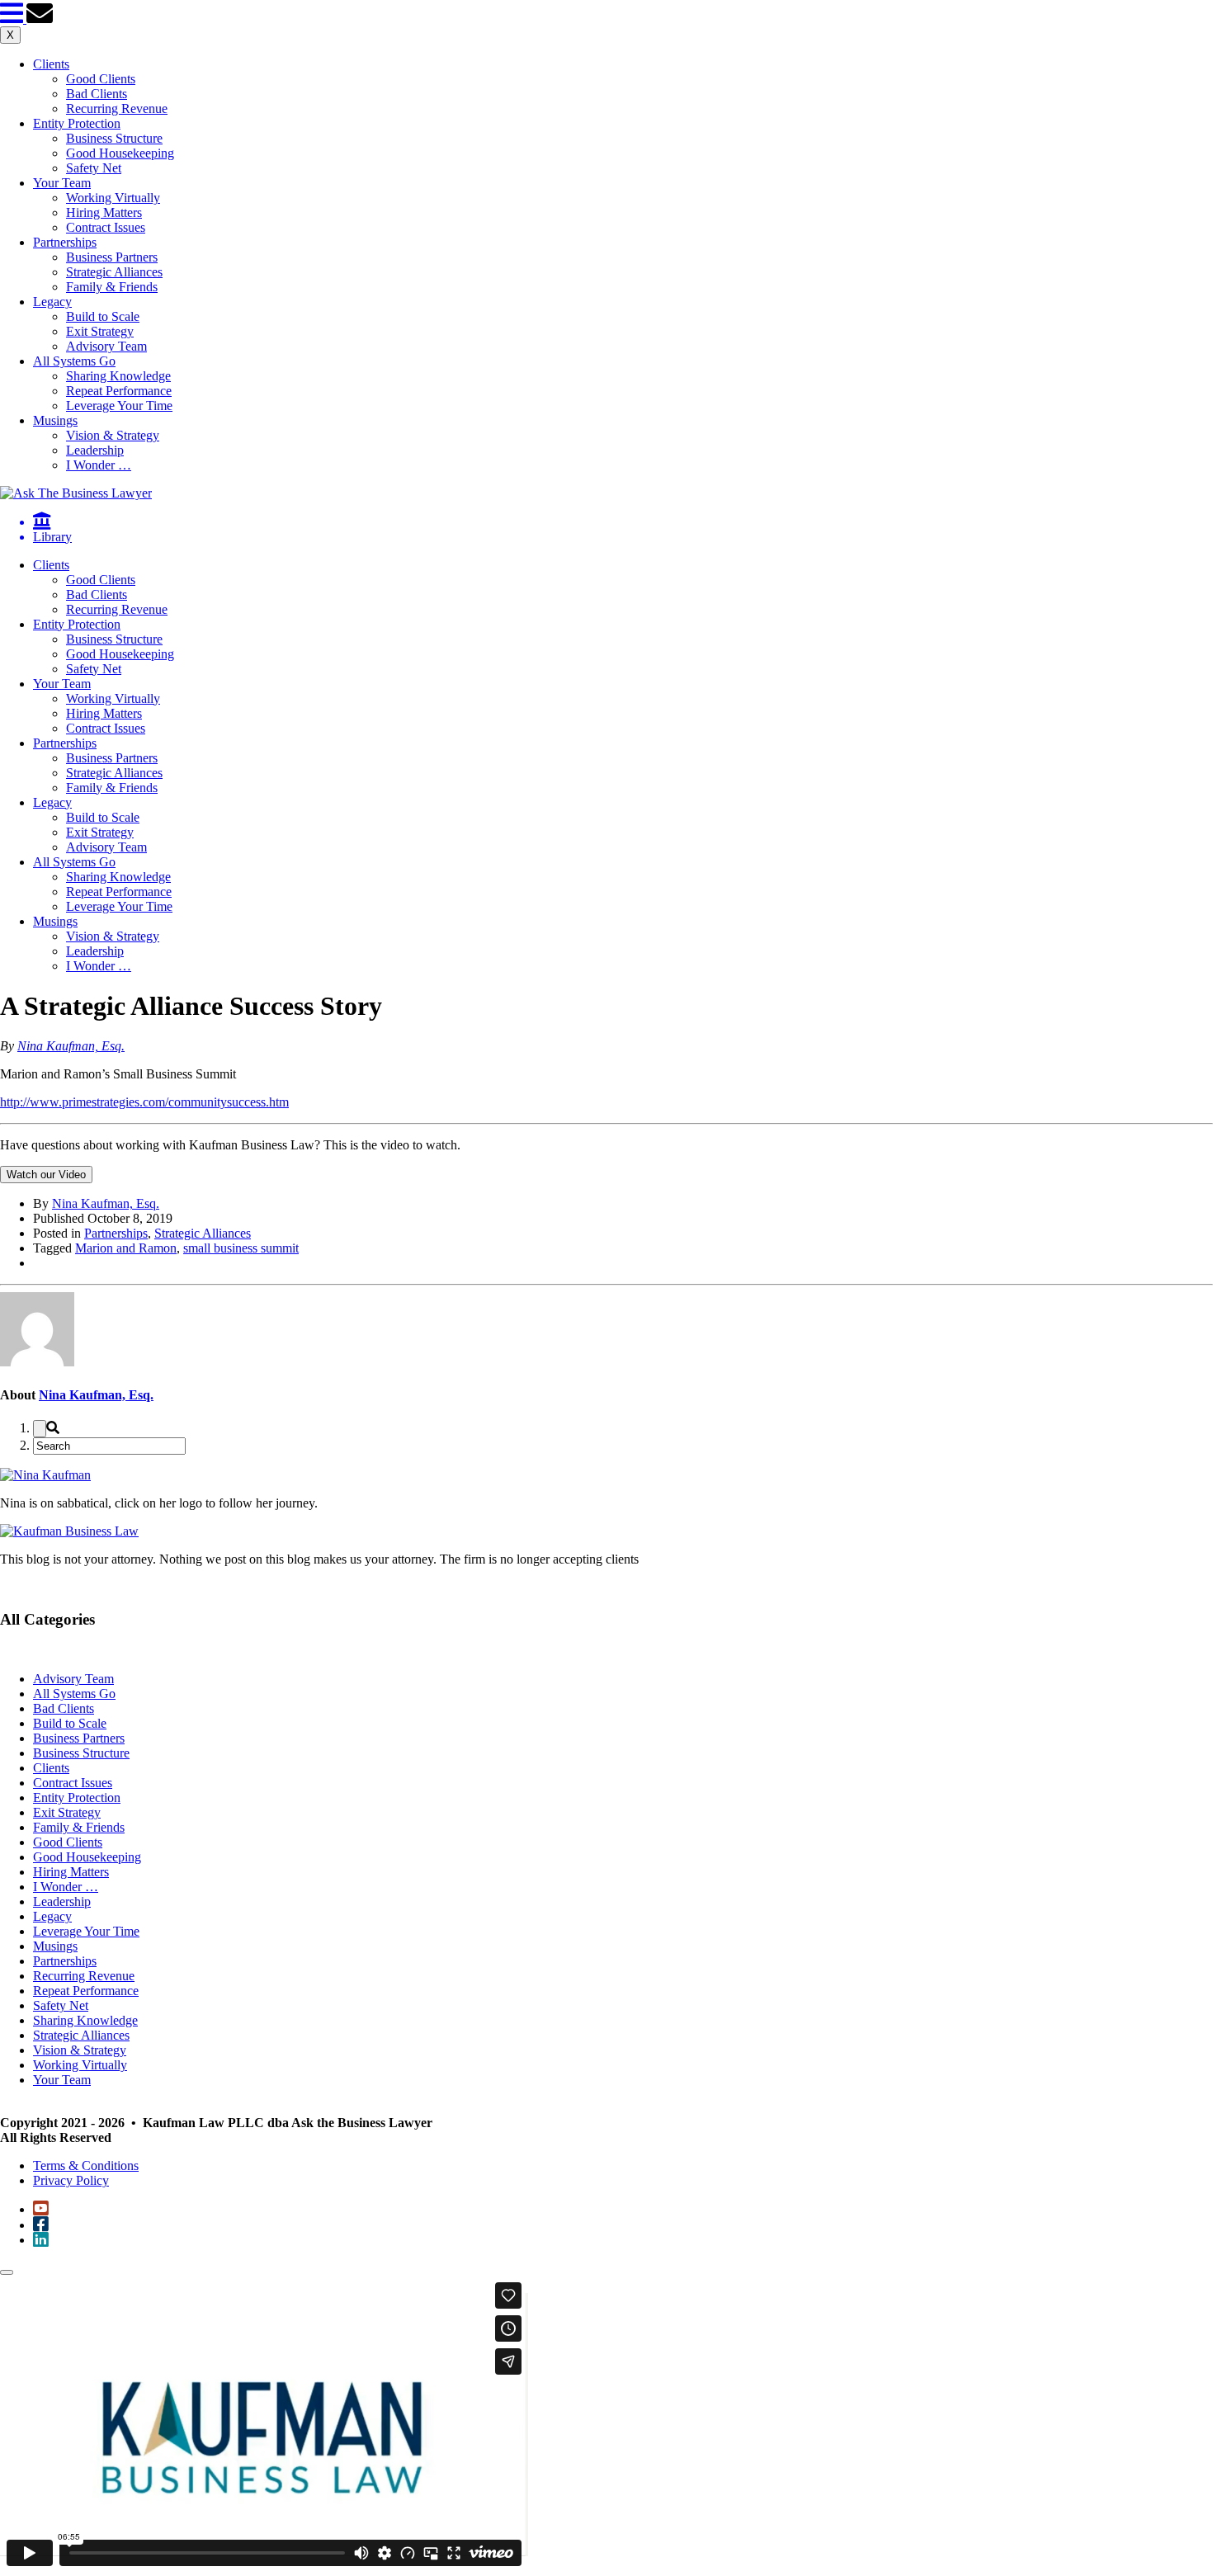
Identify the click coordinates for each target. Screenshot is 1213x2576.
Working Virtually (113, 198)
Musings (55, 420)
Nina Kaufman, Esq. (71, 1046)
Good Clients (101, 79)
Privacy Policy (71, 2180)
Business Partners (112, 257)
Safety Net (94, 168)
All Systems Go (74, 361)
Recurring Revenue (117, 109)
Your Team (62, 183)
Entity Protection (77, 123)
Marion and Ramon (126, 1248)
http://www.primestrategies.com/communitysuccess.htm (144, 1102)
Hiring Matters (104, 212)
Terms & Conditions (86, 2166)
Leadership (95, 450)
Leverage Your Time (119, 406)
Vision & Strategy (113, 435)
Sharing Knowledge (118, 376)
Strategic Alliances (114, 272)
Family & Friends (112, 287)
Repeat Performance (119, 391)
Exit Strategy (100, 331)
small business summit (241, 1248)
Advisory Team (106, 346)
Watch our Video (46, 1175)
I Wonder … (99, 465)
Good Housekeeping (120, 153)
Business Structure (114, 138)
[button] (13, 19)
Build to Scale (103, 316)
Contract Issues (106, 227)
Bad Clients (97, 94)
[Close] (7, 2272)
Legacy (52, 302)
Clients (51, 64)
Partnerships (65, 242)
